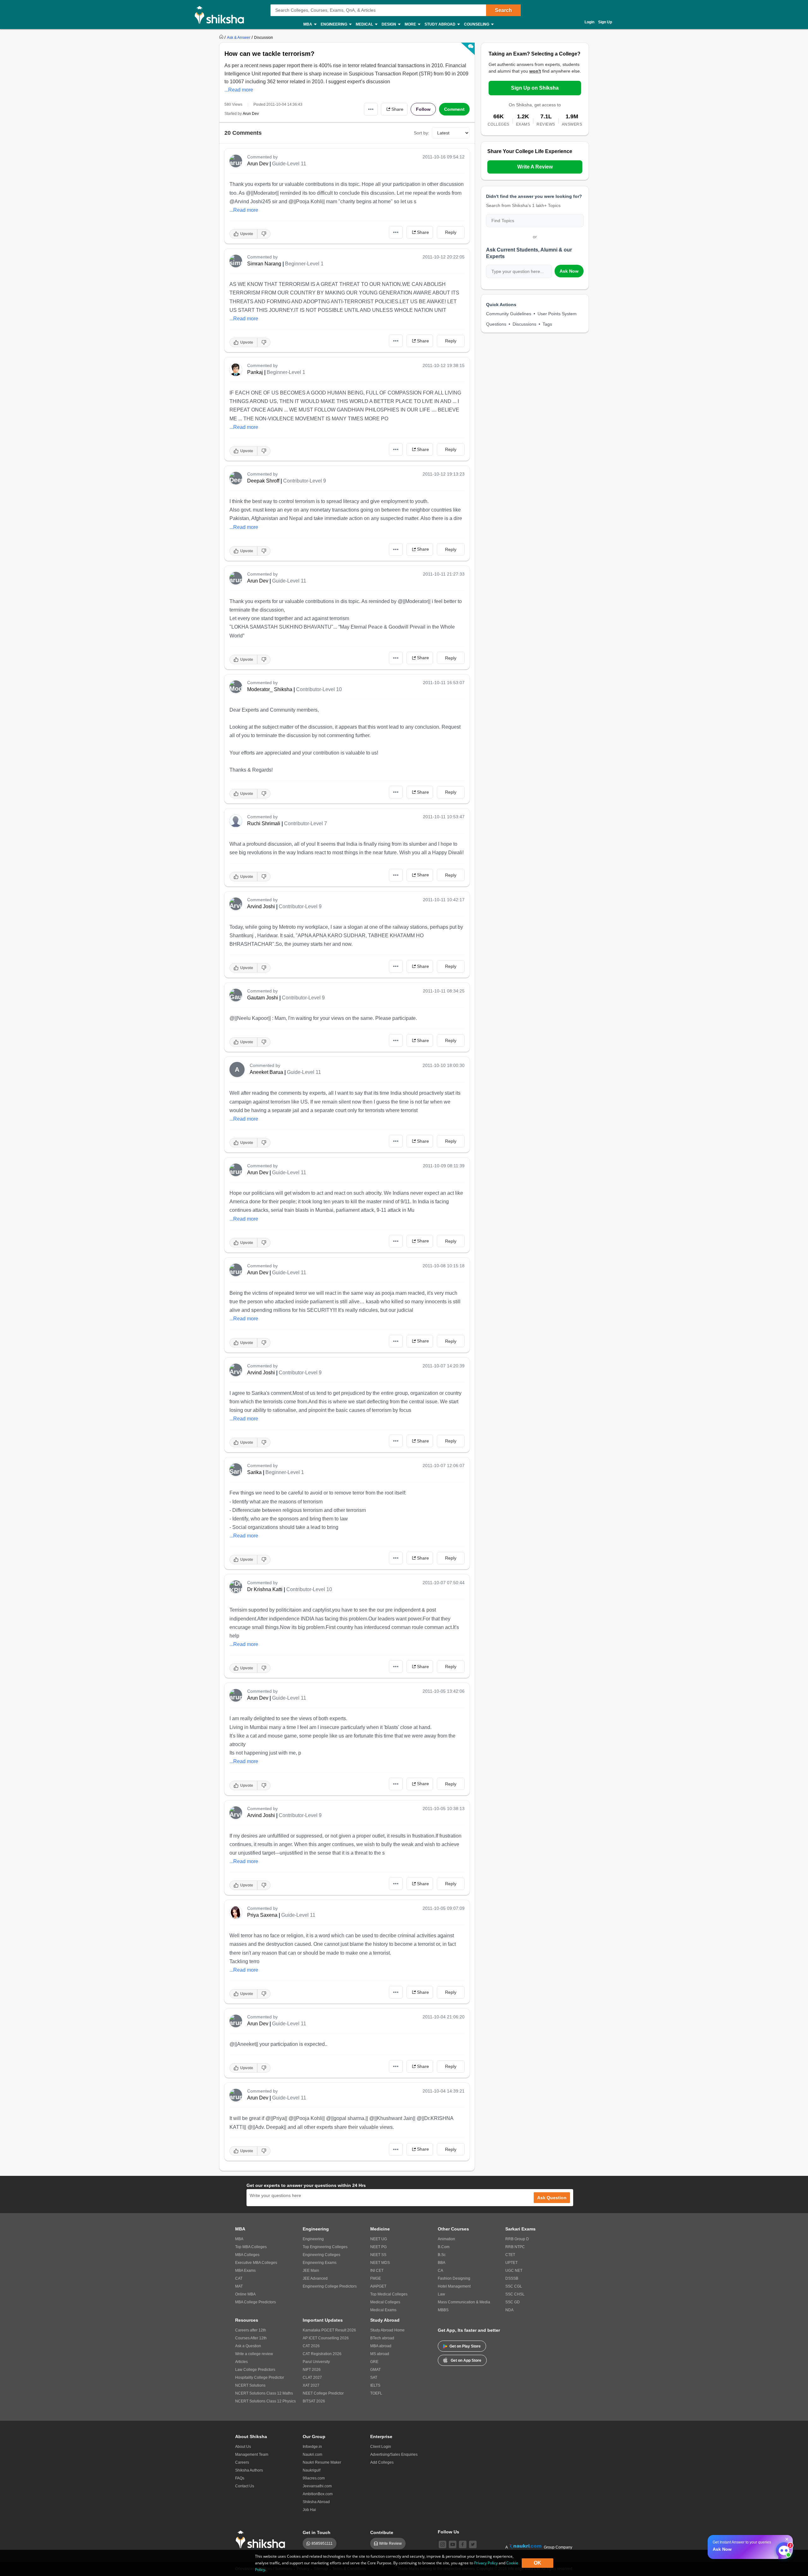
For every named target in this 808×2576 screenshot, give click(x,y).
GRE (374, 2362)
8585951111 (322, 2543)
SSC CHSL (515, 2294)
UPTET (511, 2263)
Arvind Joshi (261, 906)
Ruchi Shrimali (264, 823)
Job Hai (309, 2510)
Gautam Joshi (263, 998)
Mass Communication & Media (464, 2302)
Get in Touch (317, 2532)
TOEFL (376, 2393)
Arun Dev (251, 114)
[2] (782, 2549)
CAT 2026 (311, 2346)
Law (441, 2294)
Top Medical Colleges (389, 2294)
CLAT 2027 (312, 2378)
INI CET (377, 2271)
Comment (454, 109)
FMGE (376, 2278)
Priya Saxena (262, 1915)
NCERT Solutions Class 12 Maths (264, 2393)
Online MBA (245, 2294)
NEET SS (378, 2255)
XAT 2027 (311, 2385)
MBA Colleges (247, 2255)
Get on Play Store (465, 2346)
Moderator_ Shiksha (270, 689)
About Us (243, 2447)
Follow (423, 109)
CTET (510, 2255)
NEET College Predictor (323, 2393)
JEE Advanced (315, 2278)
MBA (239, 2239)
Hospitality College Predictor (260, 2378)
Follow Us (449, 2532)
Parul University (316, 2362)
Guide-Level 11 (289, 164)
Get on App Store (466, 2360)
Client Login (381, 2447)
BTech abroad (382, 2338)
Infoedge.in (312, 2447)
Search (503, 10)
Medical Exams (383, 2310)
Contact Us (245, 2486)
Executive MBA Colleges (256, 2263)
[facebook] (463, 2544)
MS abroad (380, 2354)
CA (440, 2271)
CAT (239, 2278)
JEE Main (311, 2271)
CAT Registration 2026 (322, 2354)
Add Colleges (382, 2462)
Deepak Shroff (263, 481)
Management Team (252, 2455)
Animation (446, 2239)
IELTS (375, 2385)
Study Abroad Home (387, 2330)
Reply (451, 232)
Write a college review (254, 2354)
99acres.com (314, 2478)
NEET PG (378, 2247)
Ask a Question (248, 2346)
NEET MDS (380, 2263)
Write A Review (535, 167)
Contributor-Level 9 (305, 481)
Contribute (382, 2532)
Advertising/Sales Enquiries (394, 2455)
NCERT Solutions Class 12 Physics (265, 2401)
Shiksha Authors (249, 2470)
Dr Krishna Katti (265, 1589)
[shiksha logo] (262, 2540)
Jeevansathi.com (317, 2486)
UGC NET (514, 2271)
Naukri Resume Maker (322, 2462)
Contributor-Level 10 (319, 689)
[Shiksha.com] (222, 15)
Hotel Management (454, 2286)
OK (538, 2563)
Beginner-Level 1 (304, 264)
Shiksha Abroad (316, 2502)
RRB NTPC (515, 2247)
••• (371, 109)
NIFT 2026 (312, 2370)
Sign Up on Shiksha (535, 88)
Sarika (254, 1472)
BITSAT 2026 (314, 2401)
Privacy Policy (486, 2563)
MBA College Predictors (255, 2302)
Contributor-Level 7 (306, 823)
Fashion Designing (454, 2278)
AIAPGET (378, 2286)
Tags (547, 324)
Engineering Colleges (321, 2255)
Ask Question (552, 2198)
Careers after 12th (251, 2330)
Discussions (524, 324)
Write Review (390, 2543)
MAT (239, 2286)
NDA (509, 2310)
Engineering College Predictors (330, 2286)
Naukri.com (312, 2455)
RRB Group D (517, 2239)
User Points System (557, 314)
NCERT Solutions (250, 2385)
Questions (496, 324)
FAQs (240, 2478)
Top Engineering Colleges (325, 2247)
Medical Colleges (385, 2302)
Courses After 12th (251, 2338)
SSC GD (513, 2302)
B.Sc (442, 2255)
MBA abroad (381, 2346)
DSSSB (512, 2278)
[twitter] (473, 2544)
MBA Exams (245, 2271)
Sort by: (422, 133)
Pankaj (255, 372)
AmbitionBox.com (318, 2494)
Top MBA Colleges (251, 2247)
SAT (374, 2378)
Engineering (313, 2239)
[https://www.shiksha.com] (222, 37)
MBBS (443, 2310)
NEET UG (379, 2239)
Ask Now (569, 271)
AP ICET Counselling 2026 (326, 2338)
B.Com (444, 2247)
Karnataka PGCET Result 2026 (329, 2330)
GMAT (375, 2370)
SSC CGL (514, 2286)
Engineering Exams (320, 2263)
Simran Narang (264, 264)
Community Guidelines (509, 314)
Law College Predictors (255, 2370)
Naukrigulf (312, 2470)
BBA (442, 2263)
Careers (242, 2462)
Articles (241, 2362)
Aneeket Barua (266, 1072)
